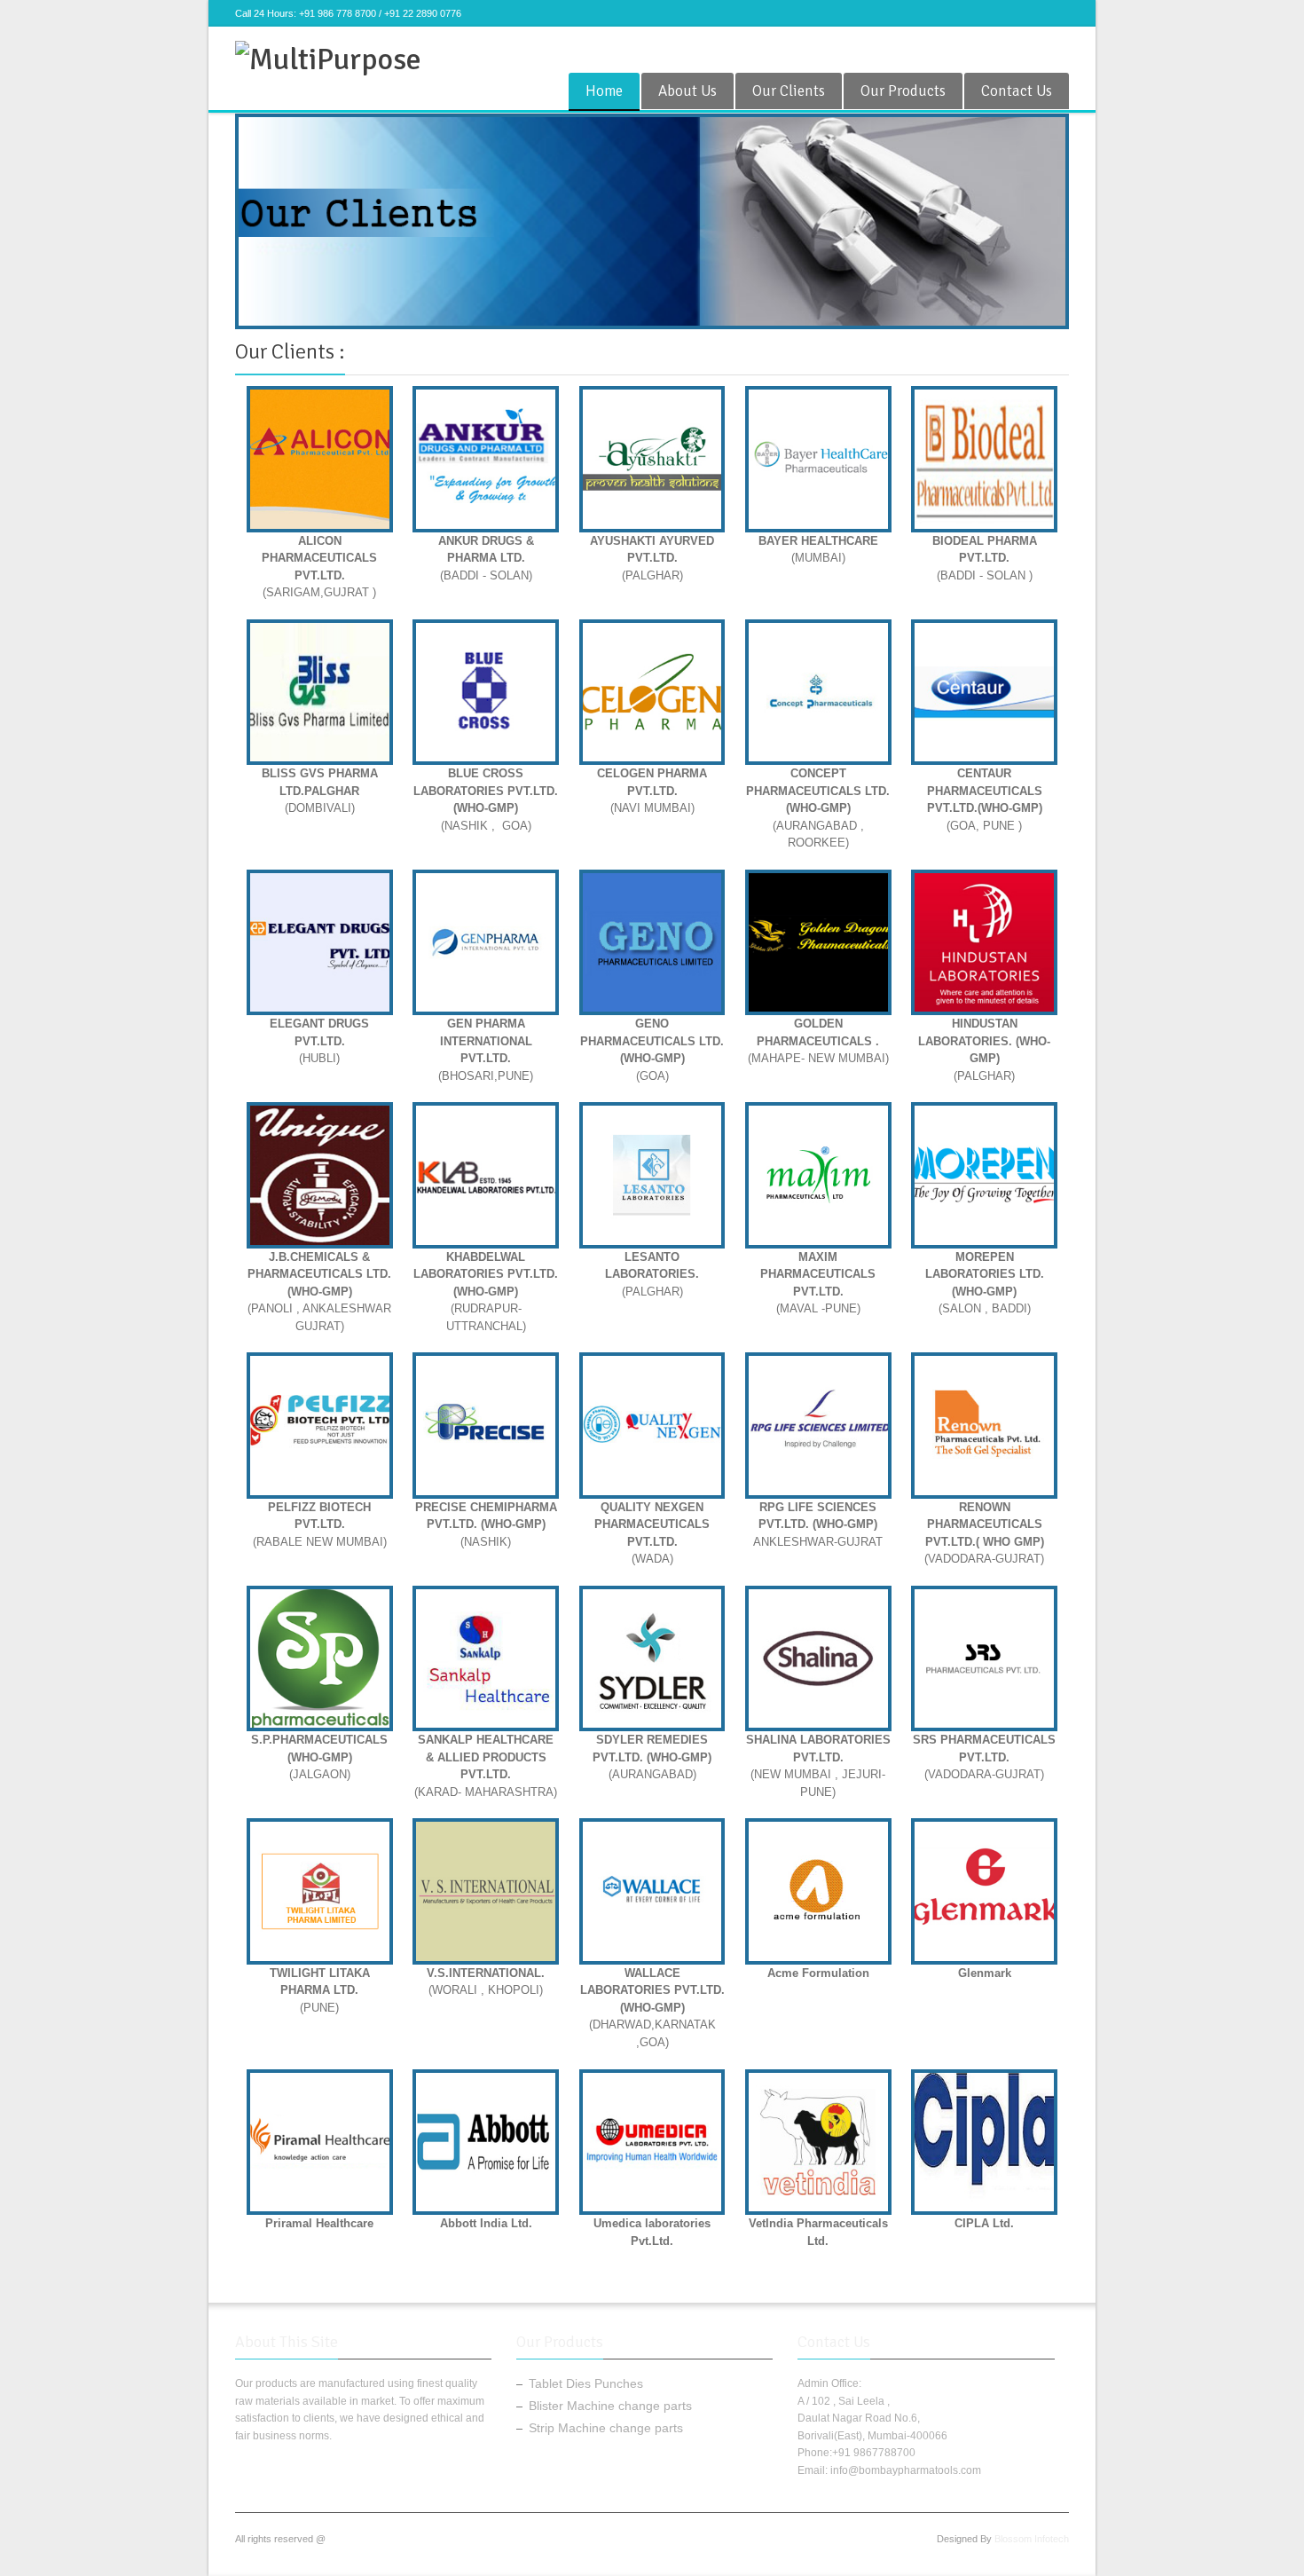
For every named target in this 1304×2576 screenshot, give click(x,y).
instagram (1000, 48)
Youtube (1029, 48)
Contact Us (1017, 91)
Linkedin (1058, 48)
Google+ (970, 48)
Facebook (912, 48)
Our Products (903, 91)
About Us (687, 91)
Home (604, 91)
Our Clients (789, 91)
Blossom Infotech (1032, 2539)
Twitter (941, 48)
